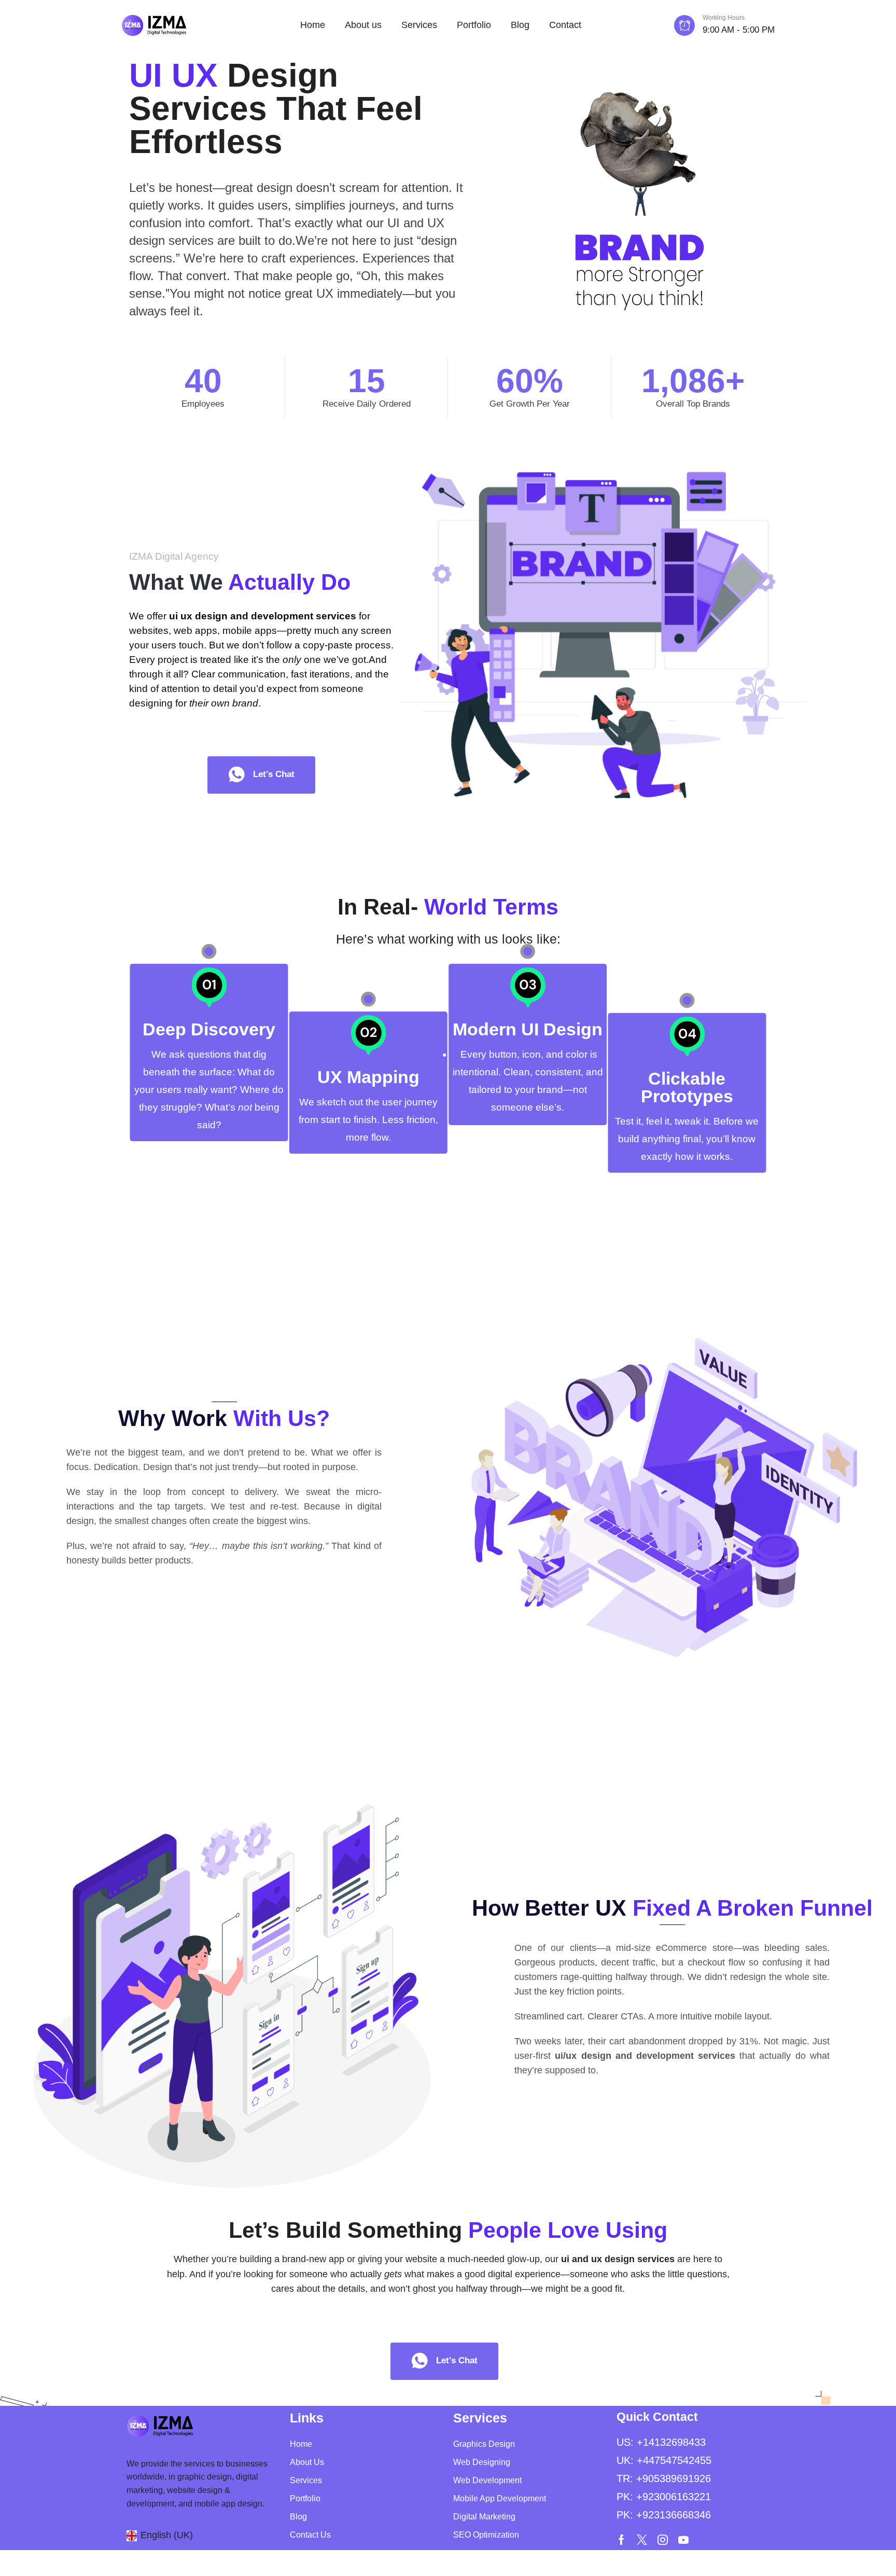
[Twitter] (642, 2540)
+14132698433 (671, 2442)
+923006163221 (674, 2497)
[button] (261, 775)
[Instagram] (663, 2540)
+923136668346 (674, 2515)
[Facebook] (621, 2540)
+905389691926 (674, 2478)
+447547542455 (674, 2460)
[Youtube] (683, 2540)
